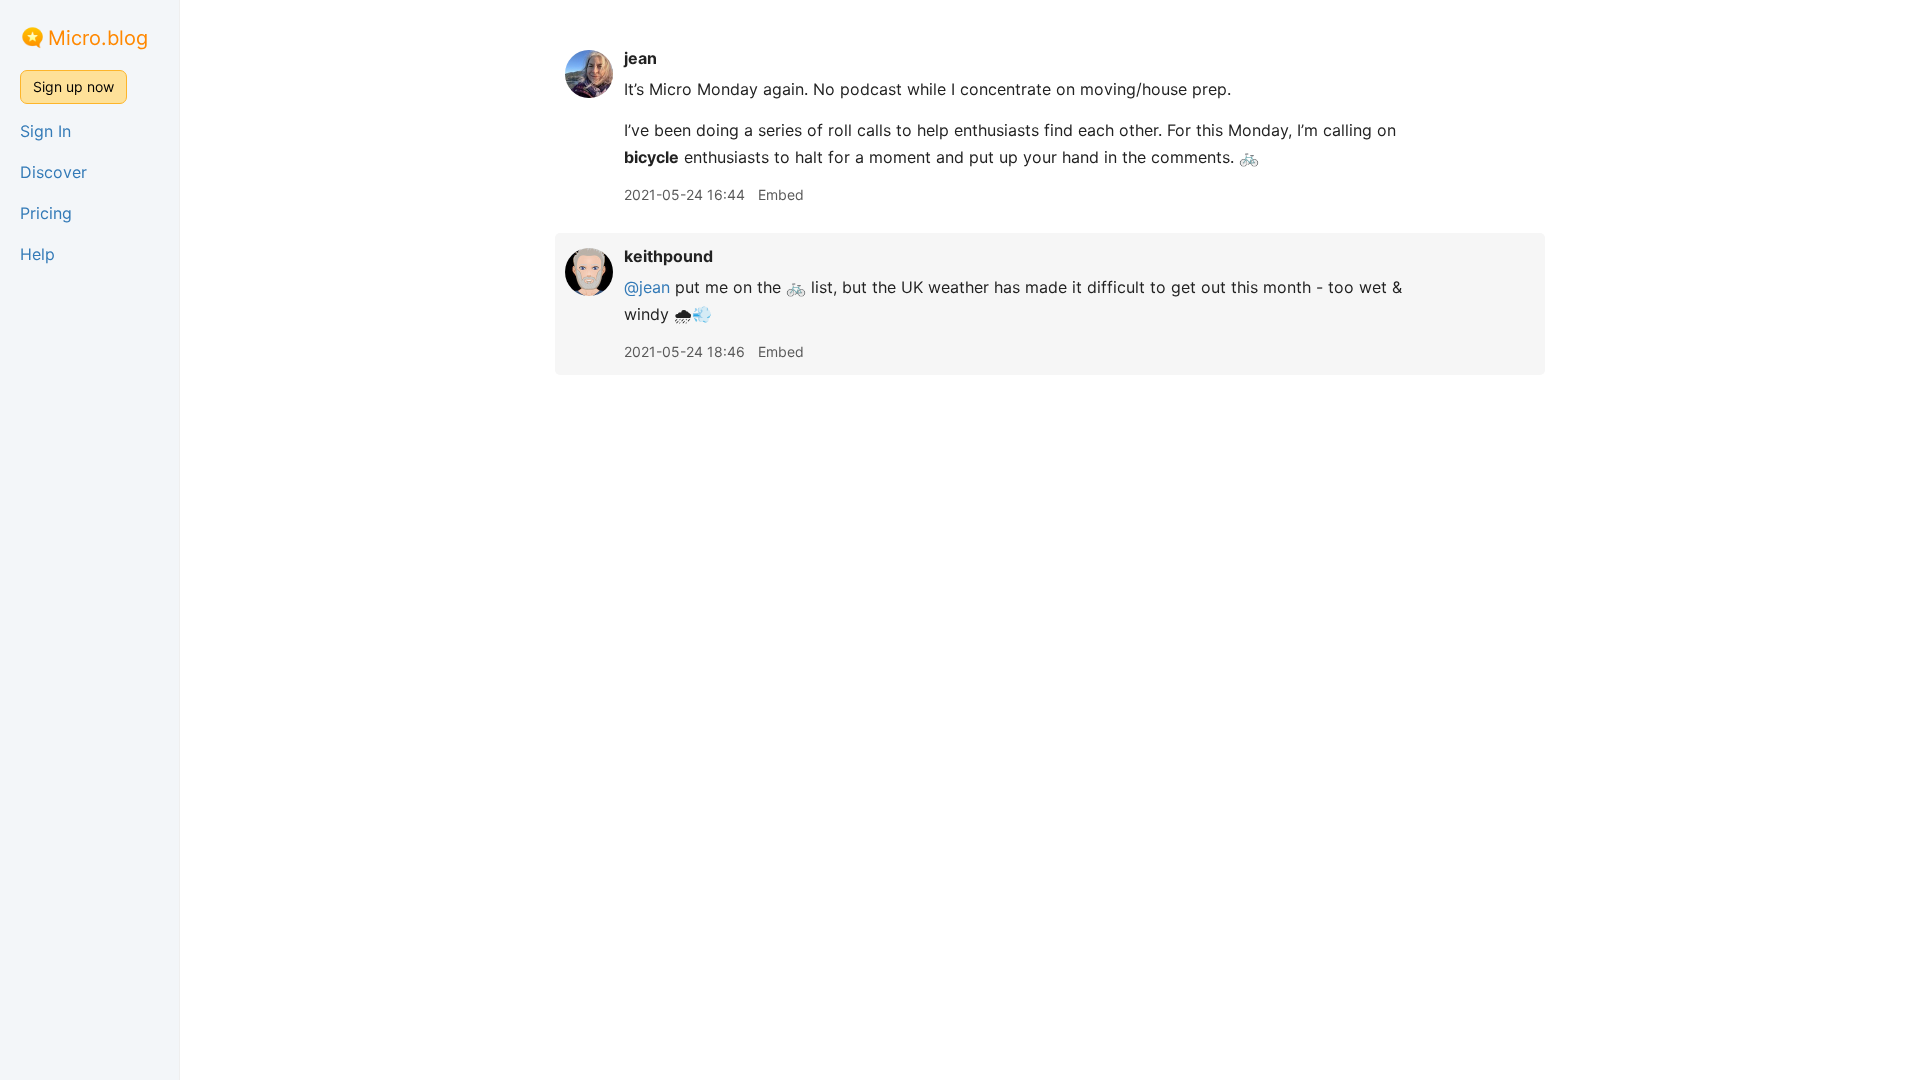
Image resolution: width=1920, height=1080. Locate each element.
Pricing (46, 213)
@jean (647, 287)
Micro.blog (98, 38)
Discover (53, 172)
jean (640, 58)
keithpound (668, 256)
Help (37, 254)
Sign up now (73, 86)
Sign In (45, 131)
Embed (781, 194)
